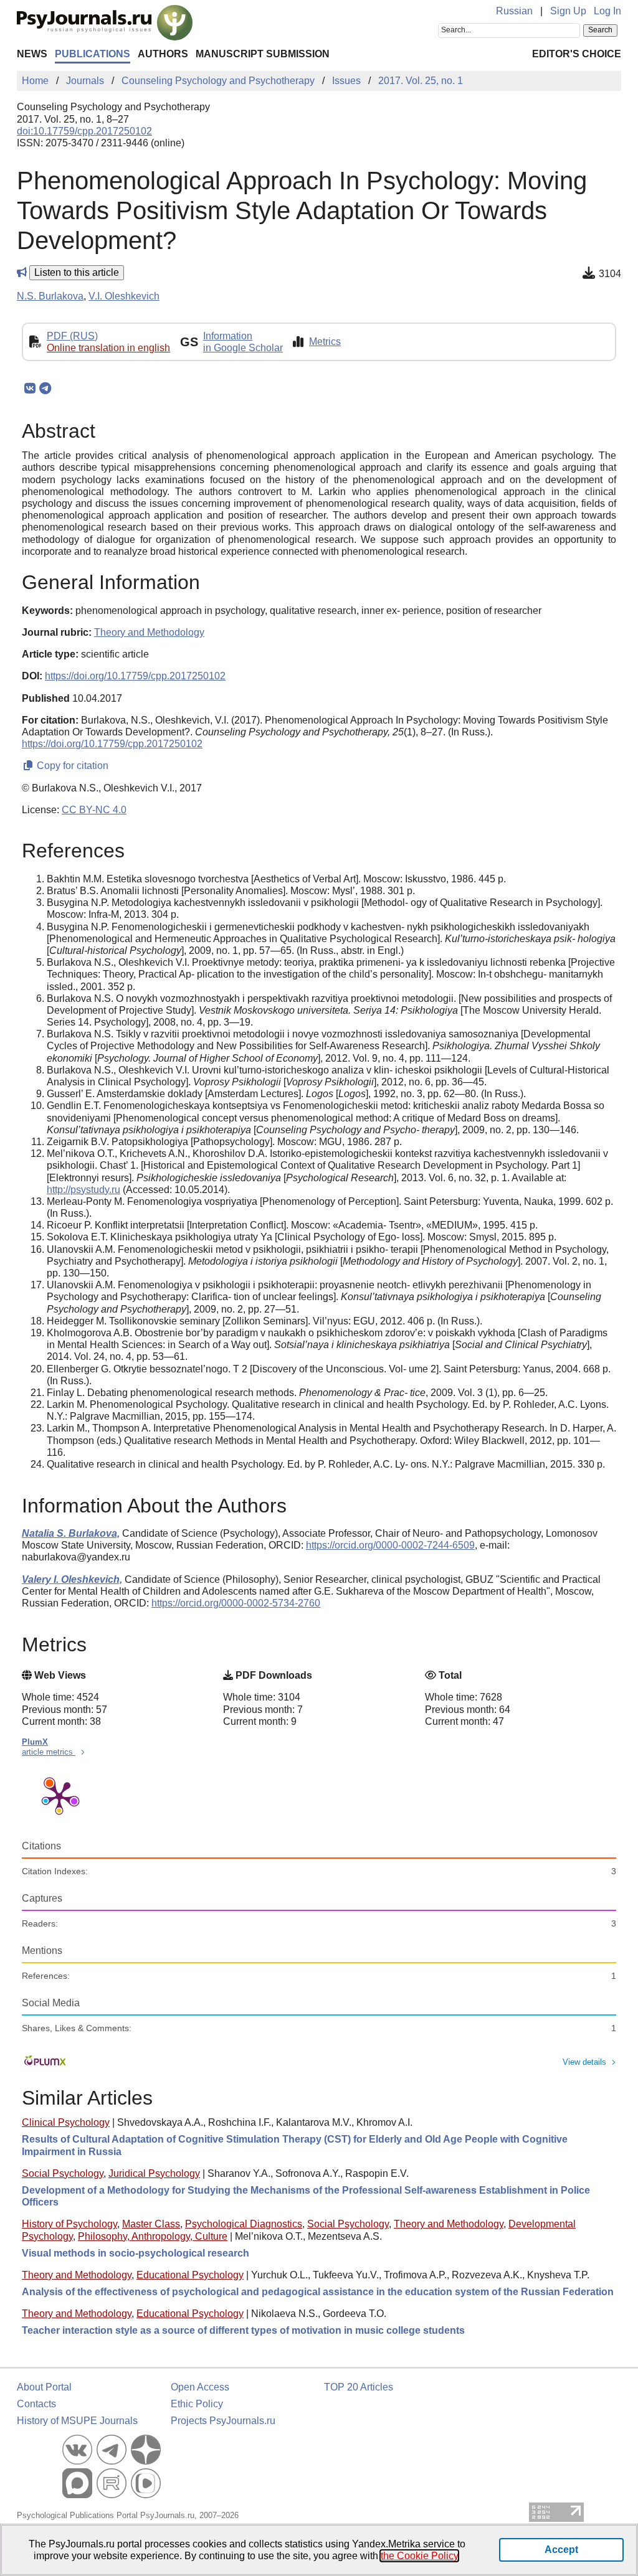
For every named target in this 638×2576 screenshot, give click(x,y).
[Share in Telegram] (45, 389)
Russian (514, 11)
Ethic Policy (197, 2404)
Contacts (36, 2404)
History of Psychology (69, 2224)
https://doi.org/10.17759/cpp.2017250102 (135, 676)
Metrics (325, 342)
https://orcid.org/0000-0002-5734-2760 (236, 1603)
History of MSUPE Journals (77, 2421)
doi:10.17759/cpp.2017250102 (84, 131)
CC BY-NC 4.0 (94, 810)
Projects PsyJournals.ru (223, 2421)
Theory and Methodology (449, 2224)
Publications (93, 54)
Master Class (151, 2224)
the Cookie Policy (419, 2556)
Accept (561, 2550)
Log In (607, 11)
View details (584, 2062)
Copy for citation (71, 766)
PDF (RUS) (72, 336)
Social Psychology (63, 2173)
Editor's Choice (577, 54)
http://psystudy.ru (83, 1190)
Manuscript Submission (263, 54)
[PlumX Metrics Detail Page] (59, 1796)
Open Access (200, 2387)
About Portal (44, 2387)
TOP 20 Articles (359, 2387)
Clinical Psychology (66, 2122)
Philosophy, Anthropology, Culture (153, 2236)
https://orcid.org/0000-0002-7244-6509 (390, 1545)
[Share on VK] (30, 389)
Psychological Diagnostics (244, 2224)
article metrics (49, 1752)
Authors (163, 54)
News (32, 54)
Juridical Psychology (154, 2173)
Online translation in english (108, 348)
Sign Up (568, 11)
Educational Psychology (190, 2275)
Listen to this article (77, 272)
